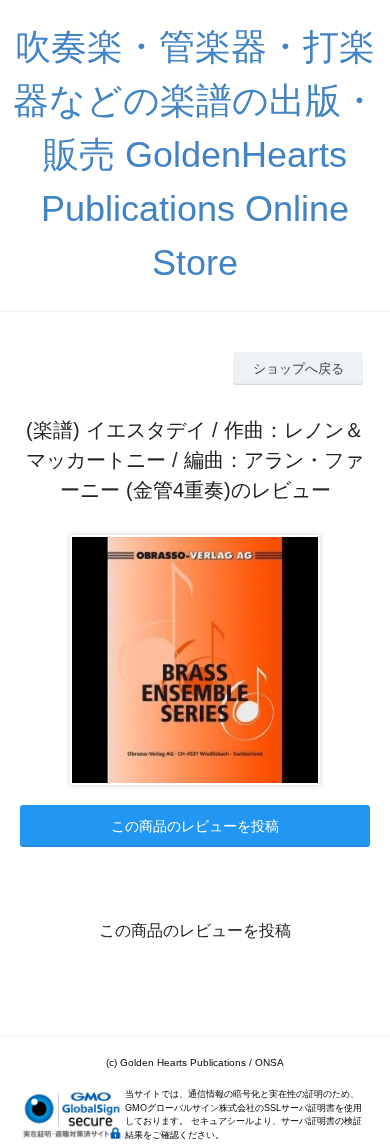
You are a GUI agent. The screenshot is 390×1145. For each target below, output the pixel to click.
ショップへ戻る (298, 368)
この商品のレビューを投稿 (195, 826)
